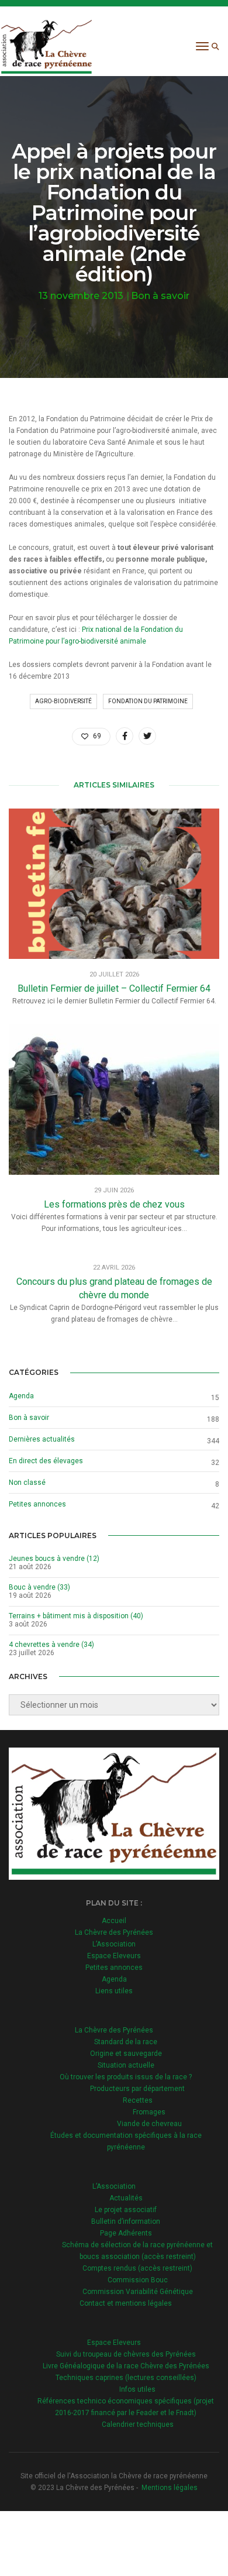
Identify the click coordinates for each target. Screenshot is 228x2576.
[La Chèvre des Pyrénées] (46, 46)
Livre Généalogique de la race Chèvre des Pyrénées (126, 2366)
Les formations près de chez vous (114, 1204)
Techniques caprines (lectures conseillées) (126, 2378)
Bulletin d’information (126, 2221)
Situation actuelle (126, 2065)
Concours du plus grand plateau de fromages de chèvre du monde (114, 1288)
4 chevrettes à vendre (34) (51, 1645)
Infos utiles (137, 2389)
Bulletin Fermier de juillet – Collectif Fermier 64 (114, 988)
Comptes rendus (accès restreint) (137, 2268)
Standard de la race (126, 2042)
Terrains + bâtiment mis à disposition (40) (76, 1616)
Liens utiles (114, 1991)
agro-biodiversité (63, 701)
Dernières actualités (42, 1439)
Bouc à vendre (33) (39, 1587)
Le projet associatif (126, 2210)
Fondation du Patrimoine (148, 701)
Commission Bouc (138, 2280)
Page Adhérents (126, 2233)
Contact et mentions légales (126, 2303)
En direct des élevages (46, 1461)
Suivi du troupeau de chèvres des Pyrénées (126, 2354)
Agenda (21, 1396)
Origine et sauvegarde (126, 2054)
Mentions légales (170, 2488)
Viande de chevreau (149, 2124)
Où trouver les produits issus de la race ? (126, 2077)
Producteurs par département (137, 2089)
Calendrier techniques (138, 2424)
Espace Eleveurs (114, 1956)
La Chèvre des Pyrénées (114, 1932)
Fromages (149, 2112)
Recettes (138, 2100)
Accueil (114, 1921)
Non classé (27, 1483)
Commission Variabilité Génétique (138, 2292)
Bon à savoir (160, 296)
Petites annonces (37, 1504)
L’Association (114, 1944)
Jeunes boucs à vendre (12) (54, 1559)
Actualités (126, 2198)
